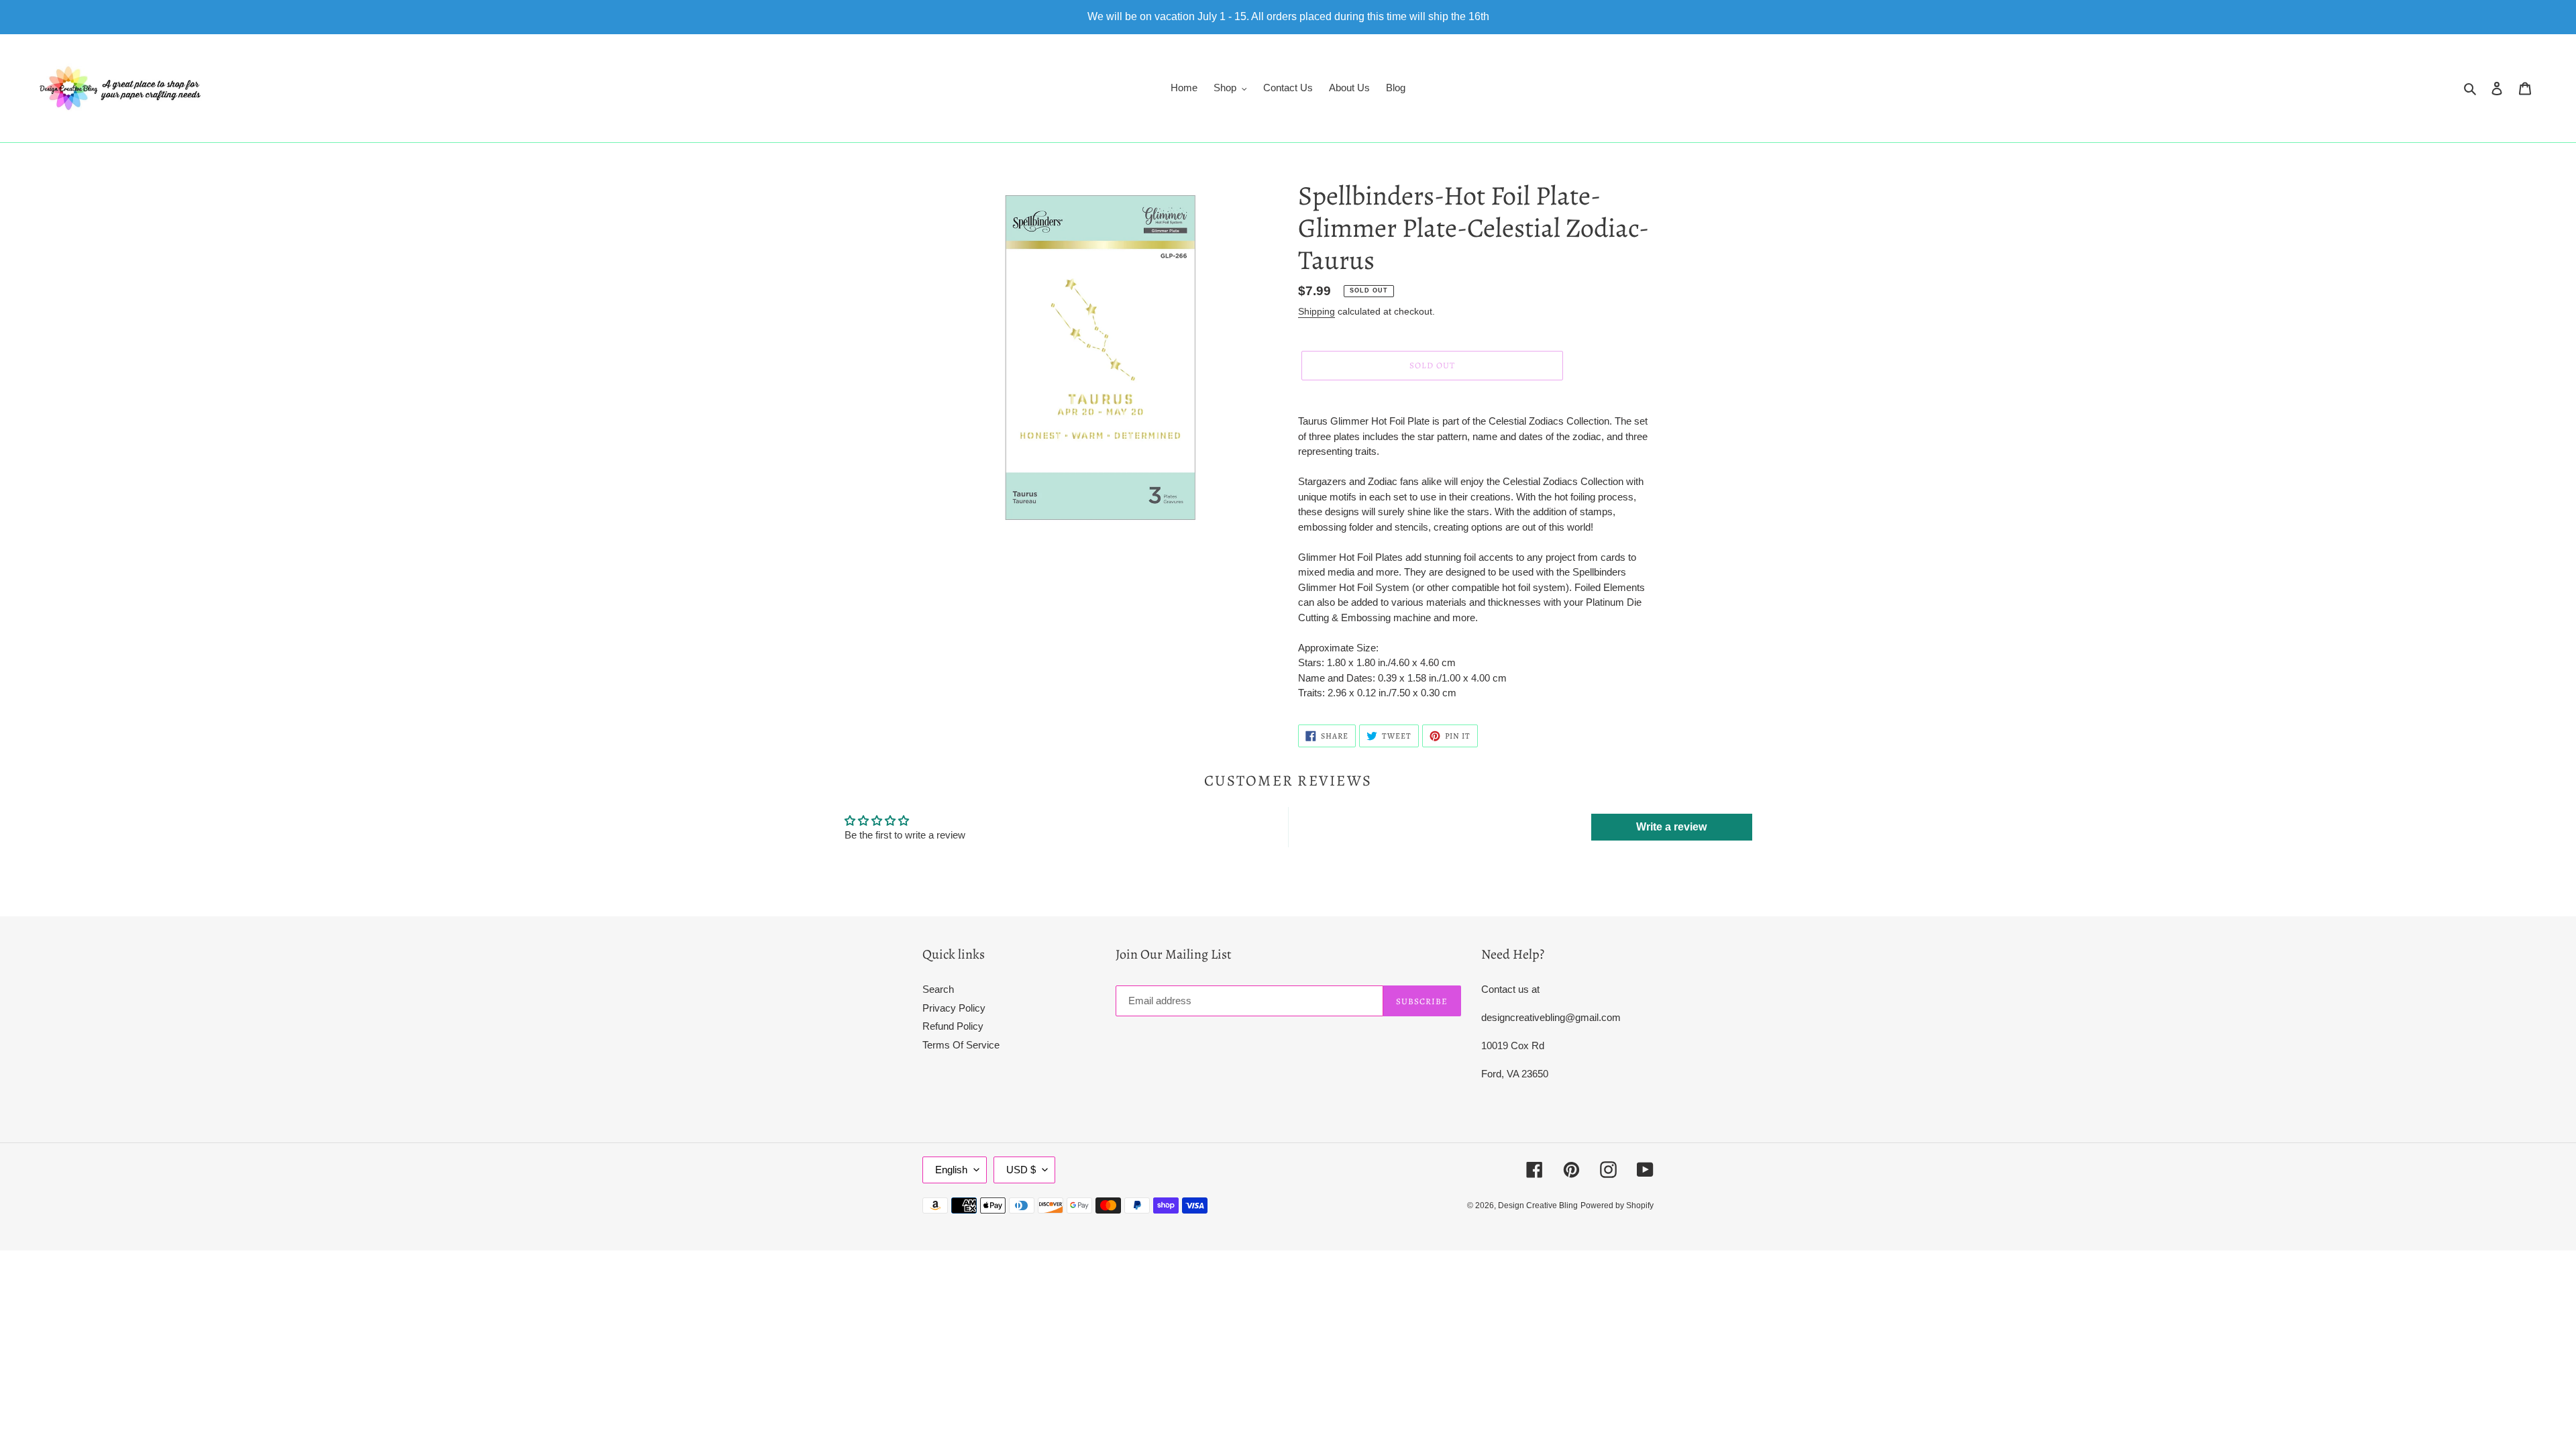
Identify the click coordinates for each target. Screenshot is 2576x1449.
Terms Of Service (961, 1045)
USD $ (1021, 1170)
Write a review (1671, 827)
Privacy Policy (954, 1008)
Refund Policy (953, 1026)
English (951, 1170)
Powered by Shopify (1617, 1205)
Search (938, 989)
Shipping (1317, 311)
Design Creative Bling (1538, 1205)
